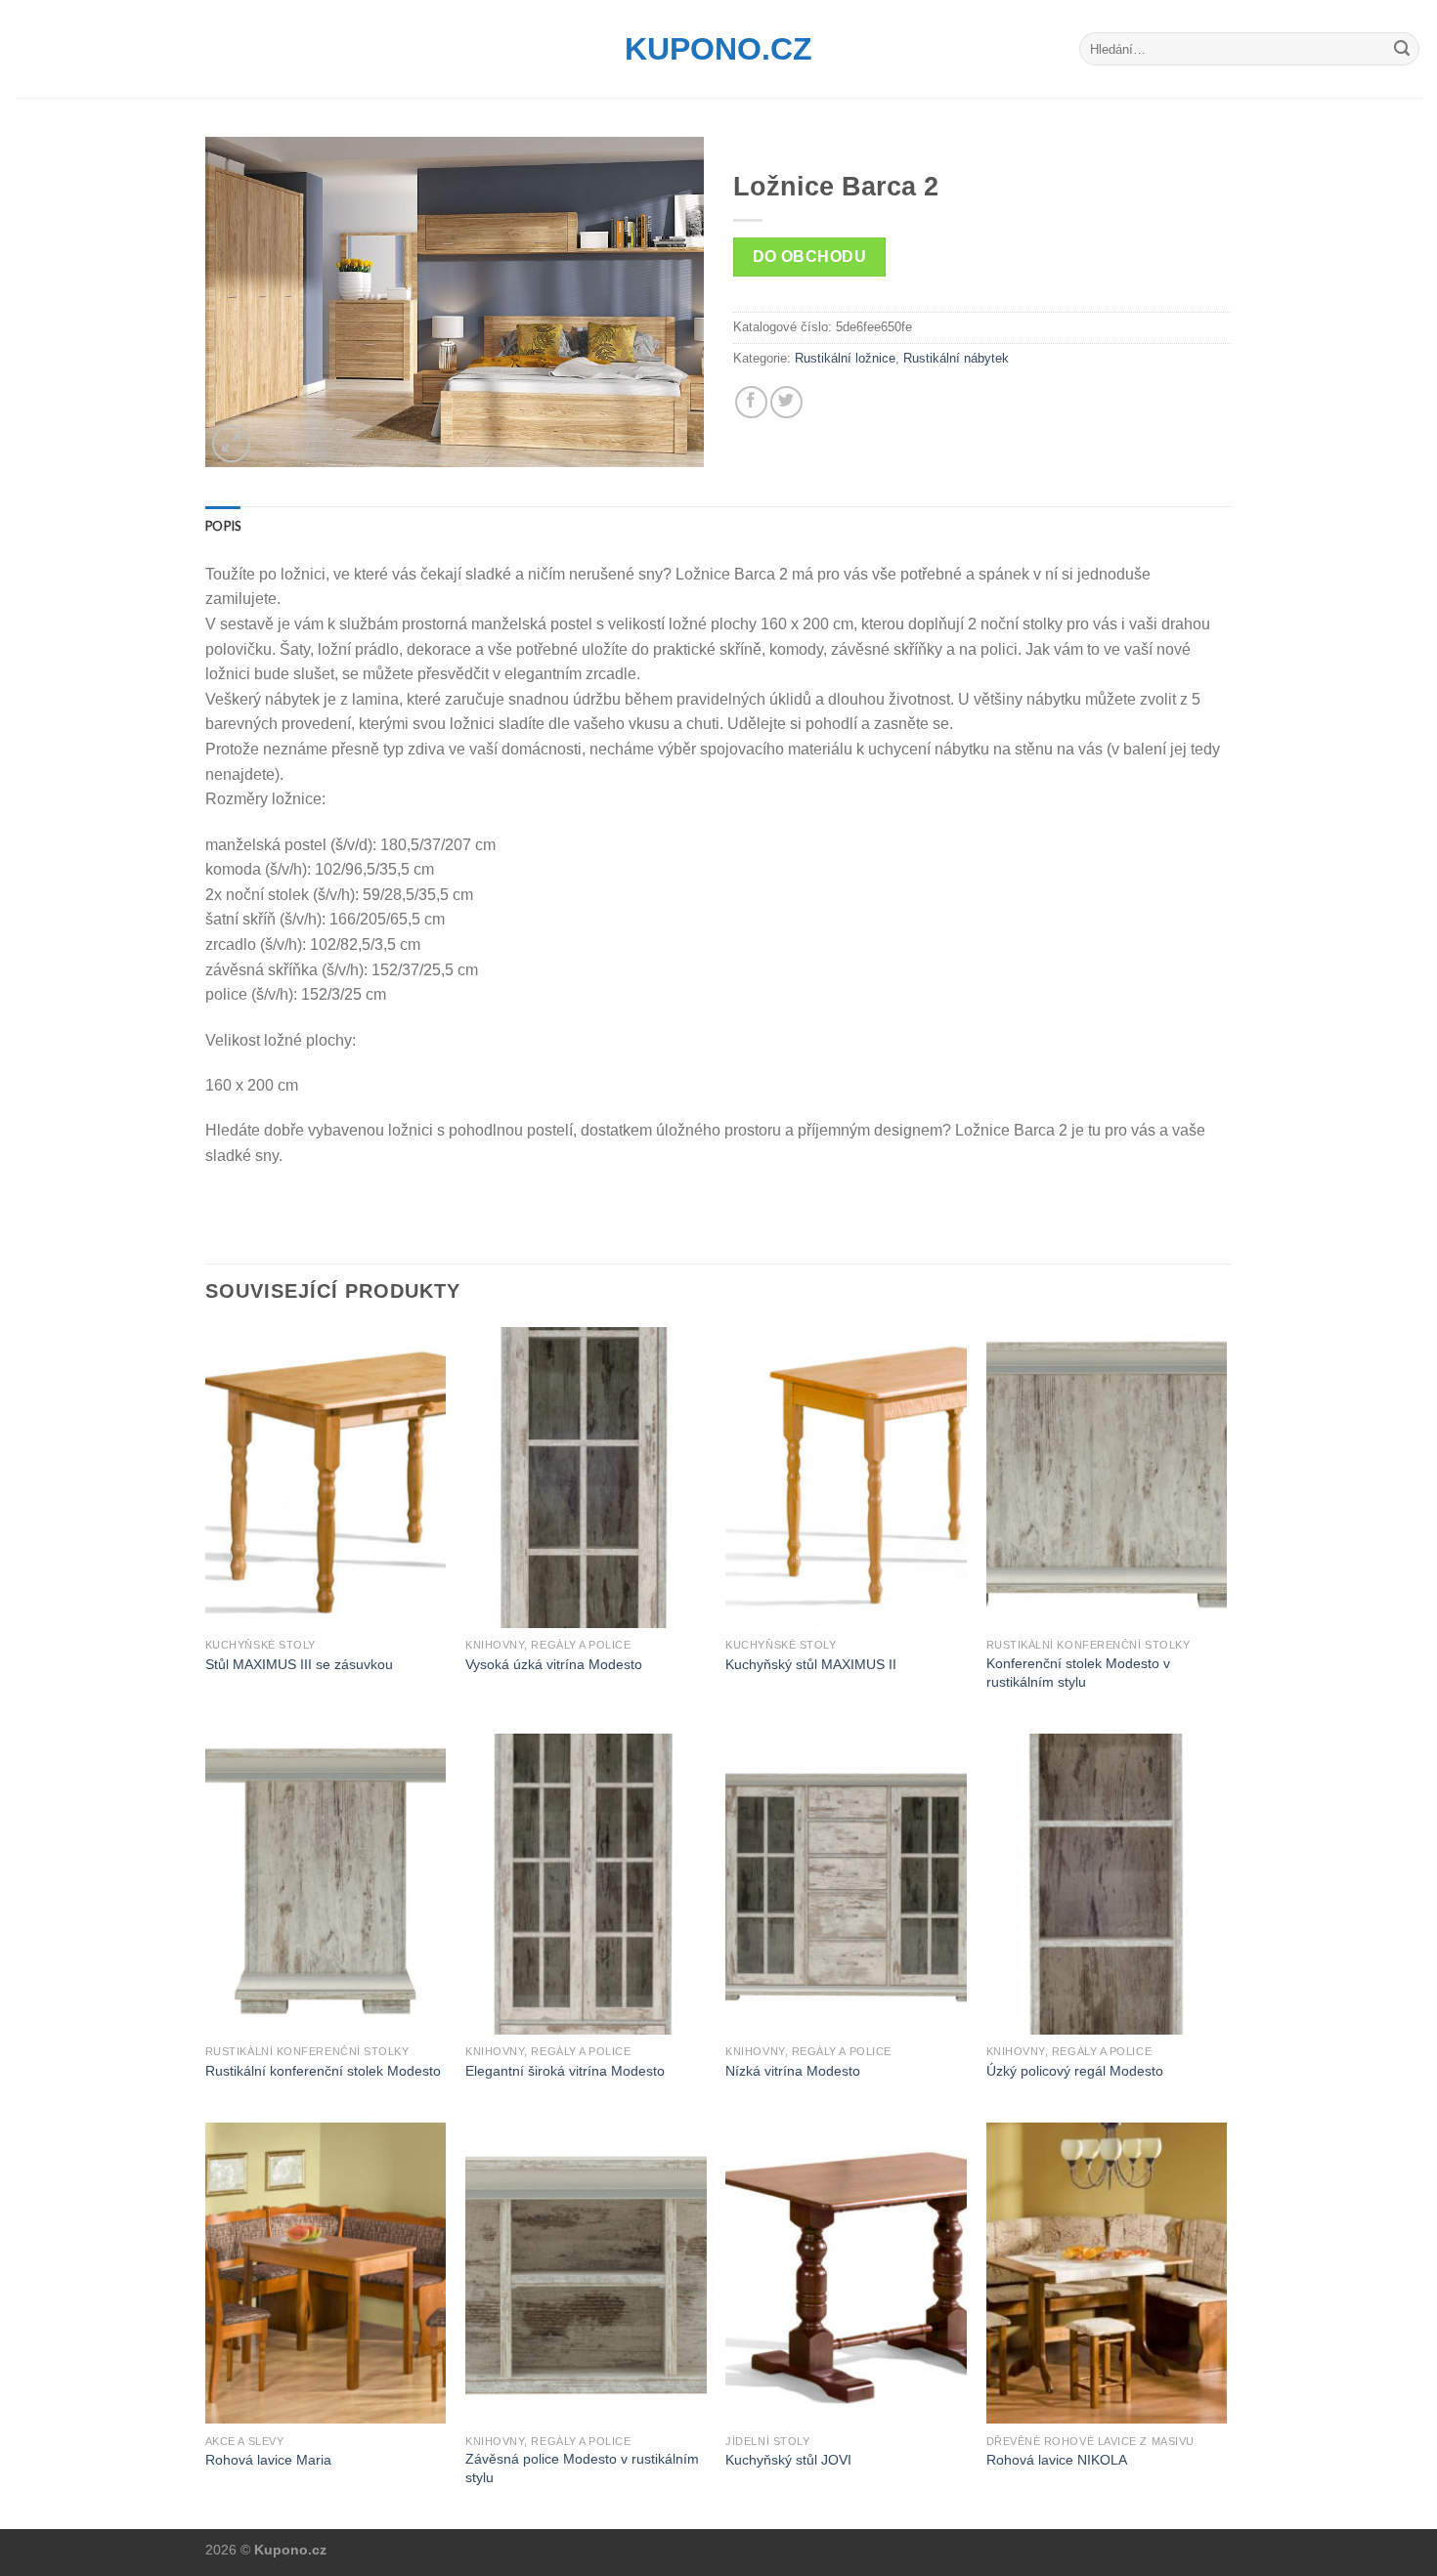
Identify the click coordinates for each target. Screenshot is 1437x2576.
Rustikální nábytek (956, 358)
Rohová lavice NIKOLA (1057, 2460)
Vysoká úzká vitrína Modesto (554, 1664)
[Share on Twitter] (786, 402)
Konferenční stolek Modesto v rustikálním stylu (1078, 1673)
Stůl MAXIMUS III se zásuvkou (299, 1664)
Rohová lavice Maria (268, 2460)
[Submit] (1402, 49)
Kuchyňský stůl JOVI (788, 2460)
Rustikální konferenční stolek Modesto (323, 2071)
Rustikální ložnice (845, 358)
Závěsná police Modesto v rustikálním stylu (582, 2468)
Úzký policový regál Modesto (1075, 2071)
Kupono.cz (718, 49)
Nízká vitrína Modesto (793, 2071)
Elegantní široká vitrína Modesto (565, 2071)
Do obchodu (810, 257)
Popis (223, 526)
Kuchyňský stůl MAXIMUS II (811, 1664)
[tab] (223, 526)
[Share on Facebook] (751, 402)
